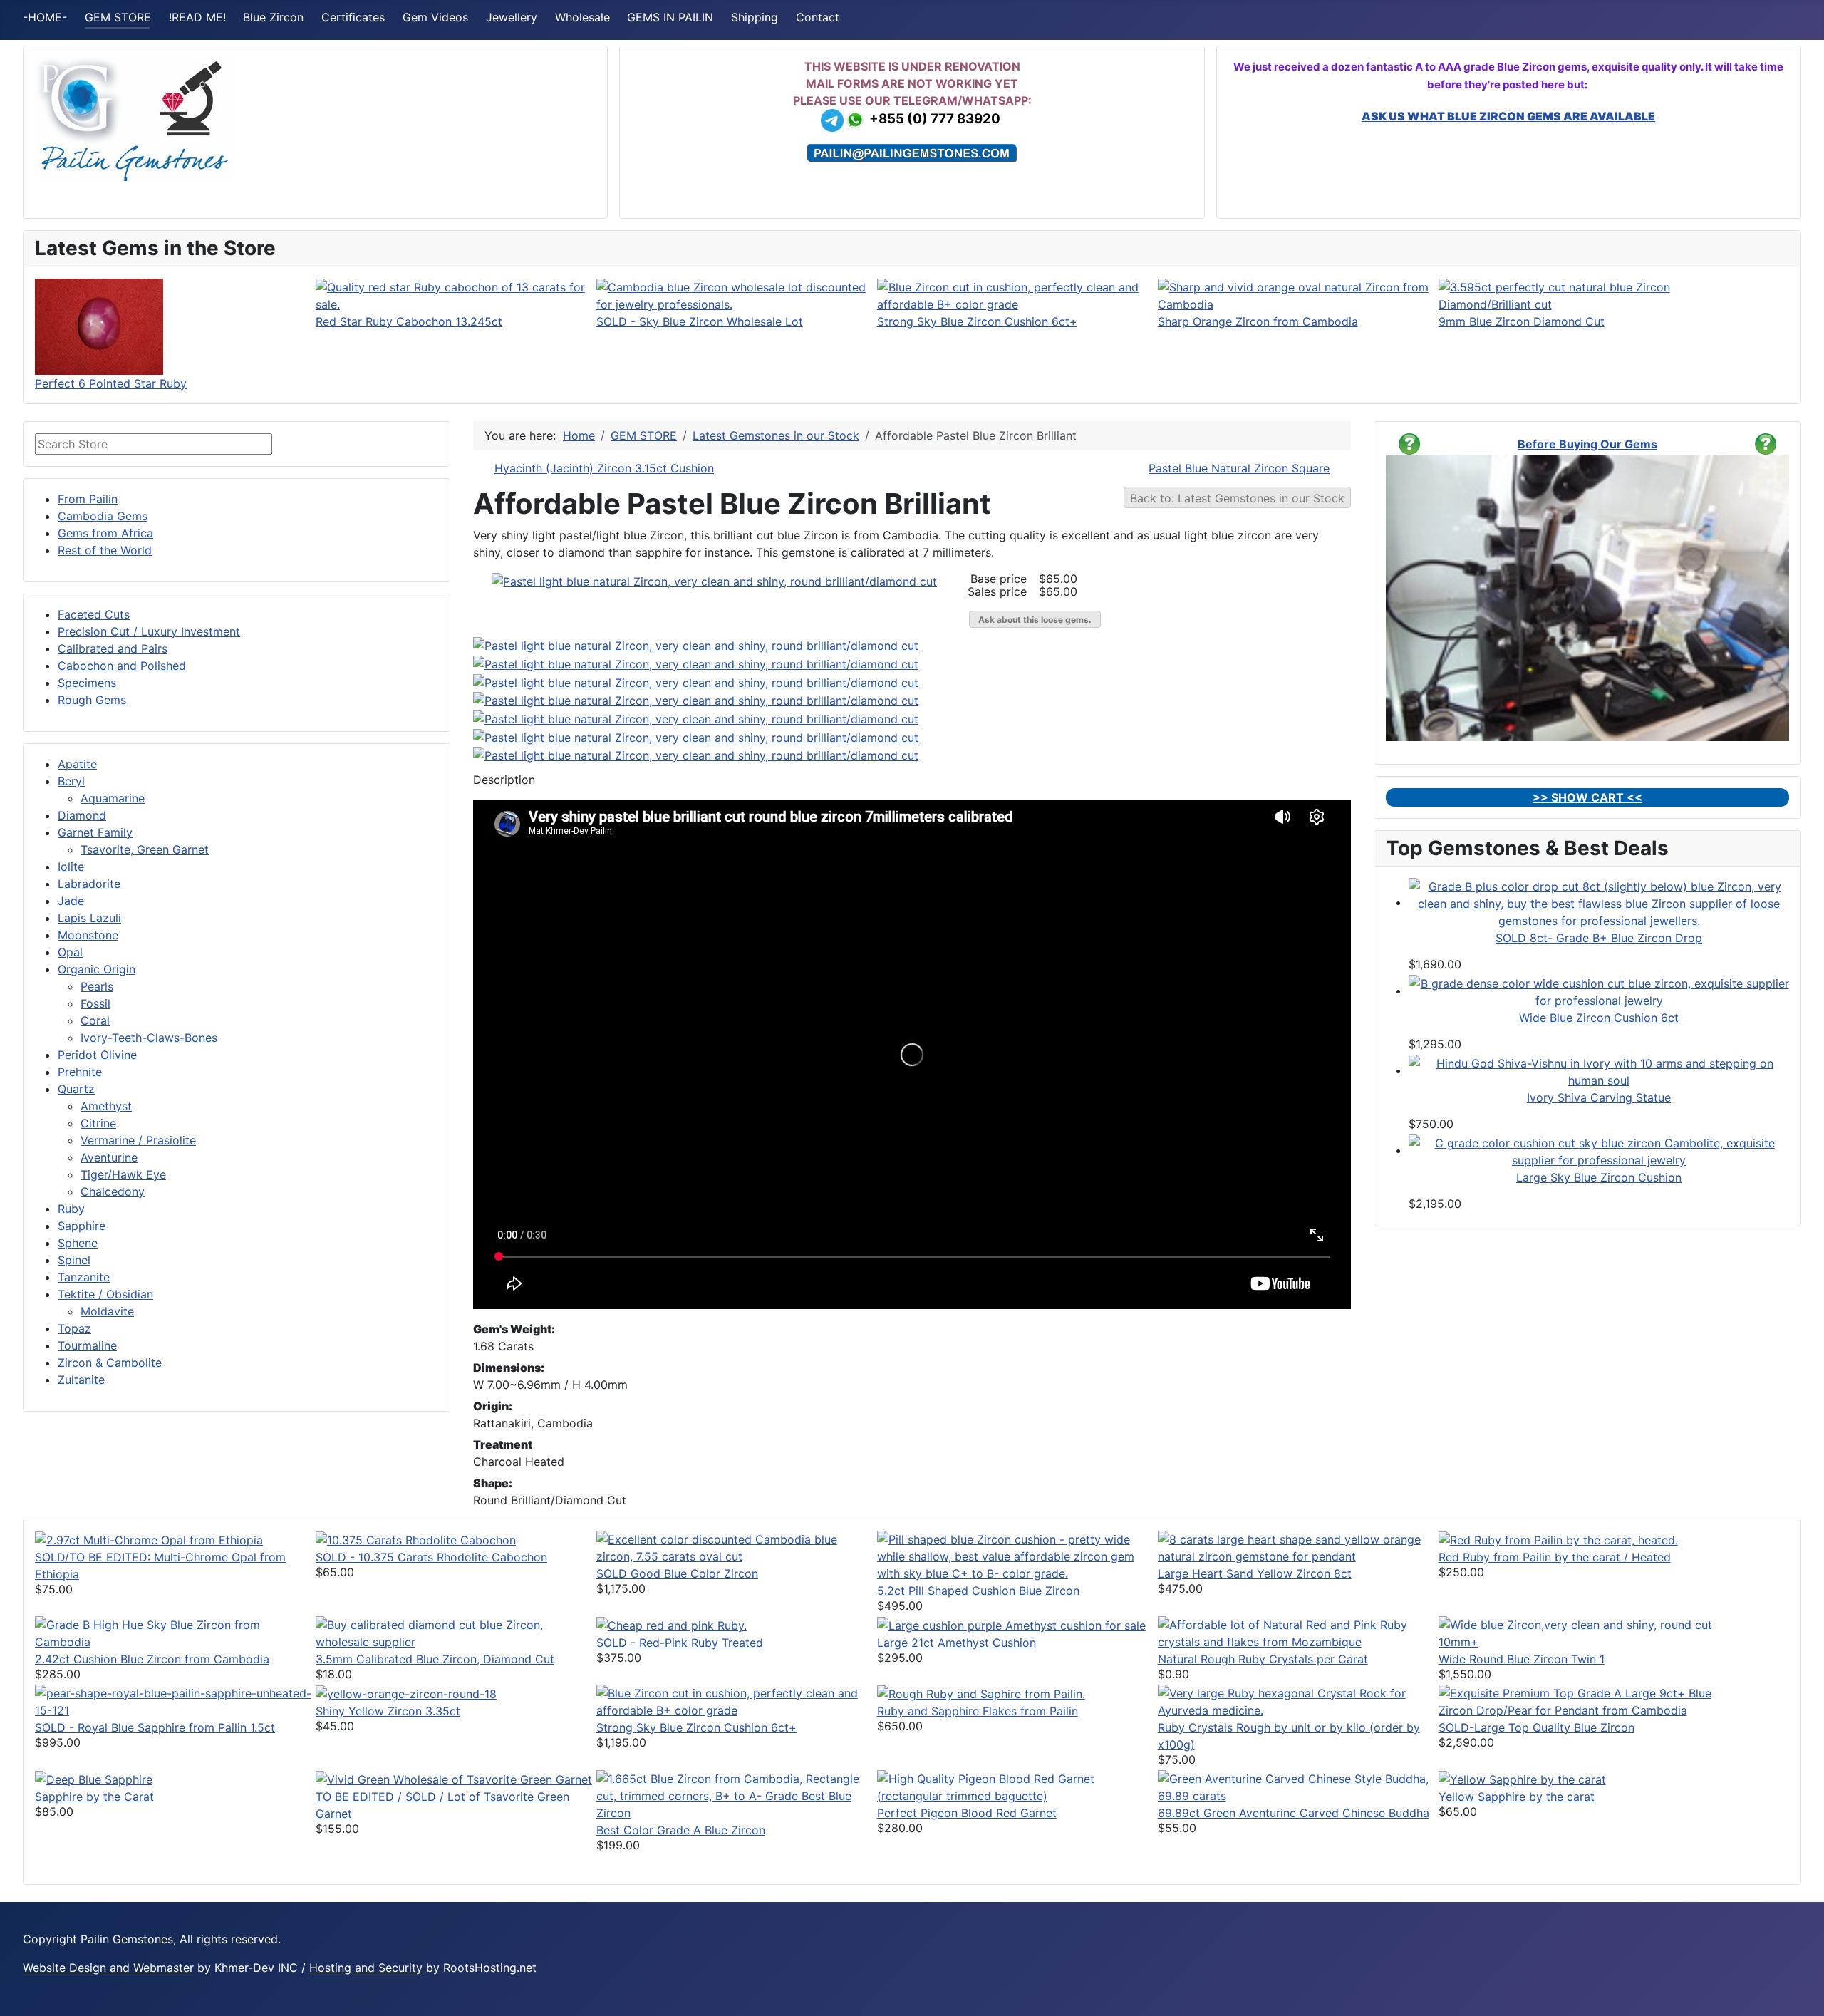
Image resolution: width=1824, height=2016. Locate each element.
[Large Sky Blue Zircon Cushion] (1599, 1150)
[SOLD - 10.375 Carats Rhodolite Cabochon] (416, 1539)
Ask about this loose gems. (1035, 620)
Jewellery (512, 17)
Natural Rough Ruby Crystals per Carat (1263, 1659)
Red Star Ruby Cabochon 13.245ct (409, 321)
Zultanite (81, 1380)
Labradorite (89, 884)
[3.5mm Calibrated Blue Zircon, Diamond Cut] (456, 1632)
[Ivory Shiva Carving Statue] (1599, 1070)
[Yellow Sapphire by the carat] (1522, 1779)
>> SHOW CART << (1587, 797)
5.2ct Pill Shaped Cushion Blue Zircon (978, 1591)
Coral (95, 1020)
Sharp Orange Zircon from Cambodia (1258, 321)
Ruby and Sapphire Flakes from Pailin (978, 1711)
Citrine (98, 1123)
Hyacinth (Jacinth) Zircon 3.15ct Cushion (604, 468)
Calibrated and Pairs (113, 648)
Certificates (353, 17)
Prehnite (80, 1072)
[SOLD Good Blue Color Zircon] (737, 1546)
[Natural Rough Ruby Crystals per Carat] (1298, 1632)
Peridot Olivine (97, 1055)
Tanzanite (84, 1277)
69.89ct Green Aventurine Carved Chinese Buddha (1294, 1813)
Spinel (74, 1260)
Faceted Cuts (94, 614)
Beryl (71, 781)
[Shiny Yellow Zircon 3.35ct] (406, 1693)
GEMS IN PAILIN (670, 17)
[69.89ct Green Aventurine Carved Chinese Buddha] (1298, 1786)
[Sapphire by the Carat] (94, 1779)
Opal (70, 952)
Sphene (78, 1243)
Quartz (76, 1089)
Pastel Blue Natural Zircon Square (1239, 468)
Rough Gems (92, 700)
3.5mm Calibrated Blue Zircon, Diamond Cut (435, 1659)
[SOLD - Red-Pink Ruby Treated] (672, 1625)
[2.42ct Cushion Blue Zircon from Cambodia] (175, 1632)
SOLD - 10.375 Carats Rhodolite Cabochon (431, 1557)
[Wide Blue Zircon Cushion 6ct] (1599, 991)
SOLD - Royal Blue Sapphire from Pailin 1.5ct (155, 1727)
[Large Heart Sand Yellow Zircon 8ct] (1298, 1546)
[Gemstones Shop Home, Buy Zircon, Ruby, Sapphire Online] (135, 118)
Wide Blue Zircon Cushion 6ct (1599, 1018)
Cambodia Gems (103, 516)
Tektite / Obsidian (105, 1294)
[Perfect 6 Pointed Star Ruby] (99, 326)
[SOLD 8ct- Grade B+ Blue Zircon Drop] (1599, 902)
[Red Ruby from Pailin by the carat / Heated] (1558, 1539)
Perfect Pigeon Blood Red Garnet (967, 1813)
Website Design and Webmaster (108, 1968)
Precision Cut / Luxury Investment (149, 631)
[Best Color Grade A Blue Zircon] (737, 1794)
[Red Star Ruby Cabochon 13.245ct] (456, 294)
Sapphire (82, 1226)
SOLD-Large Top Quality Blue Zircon (1537, 1727)
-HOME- (45, 17)
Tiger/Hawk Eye (123, 1174)
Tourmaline (87, 1345)
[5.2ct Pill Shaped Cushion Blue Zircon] (1017, 1555)
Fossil (95, 1003)
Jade (71, 901)
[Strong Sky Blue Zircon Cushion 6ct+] (1017, 294)
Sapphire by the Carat (94, 1797)
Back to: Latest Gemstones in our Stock (1237, 498)
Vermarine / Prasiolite (138, 1140)
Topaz (74, 1328)
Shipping (755, 17)
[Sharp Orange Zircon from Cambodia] (1298, 294)
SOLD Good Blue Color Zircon (677, 1573)
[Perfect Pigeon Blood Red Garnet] (1017, 1786)
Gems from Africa (105, 533)
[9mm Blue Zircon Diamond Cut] (1579, 294)
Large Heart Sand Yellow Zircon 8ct (1255, 1573)
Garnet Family (95, 832)
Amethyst (106, 1106)
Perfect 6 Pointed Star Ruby (111, 383)
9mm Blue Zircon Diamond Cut (1522, 321)
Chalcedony (113, 1191)
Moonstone (88, 935)
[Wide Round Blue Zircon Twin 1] (1579, 1632)
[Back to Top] (1806, 1998)
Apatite (77, 764)
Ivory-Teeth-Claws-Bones (149, 1038)
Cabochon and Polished (122, 666)
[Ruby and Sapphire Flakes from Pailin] (981, 1693)
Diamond (82, 815)
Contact (818, 17)
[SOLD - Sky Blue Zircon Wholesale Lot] (737, 294)
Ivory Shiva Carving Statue (1599, 1097)
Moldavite (107, 1311)
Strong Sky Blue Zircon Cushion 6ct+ (977, 321)
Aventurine (109, 1157)
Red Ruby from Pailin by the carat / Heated (1555, 1557)
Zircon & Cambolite (110, 1363)
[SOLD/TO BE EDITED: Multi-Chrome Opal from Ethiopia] (149, 1539)
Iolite (71, 867)
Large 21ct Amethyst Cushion (957, 1643)
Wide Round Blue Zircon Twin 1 (1522, 1659)
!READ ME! (197, 17)
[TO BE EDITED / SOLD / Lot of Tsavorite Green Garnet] (454, 1779)
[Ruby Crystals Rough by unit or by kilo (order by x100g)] (1298, 1700)
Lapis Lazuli (89, 918)
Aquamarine (113, 798)
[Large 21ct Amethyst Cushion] (1011, 1625)
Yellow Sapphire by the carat (1517, 1797)
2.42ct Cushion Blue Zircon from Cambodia (152, 1659)
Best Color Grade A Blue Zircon (681, 1830)
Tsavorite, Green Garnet (145, 849)
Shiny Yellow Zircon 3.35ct (388, 1711)
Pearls (97, 986)
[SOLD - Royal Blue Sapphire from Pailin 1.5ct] (175, 1700)
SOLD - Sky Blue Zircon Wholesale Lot (700, 321)
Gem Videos (435, 17)
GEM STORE (118, 17)
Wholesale (582, 17)
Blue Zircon (273, 17)
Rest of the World (105, 550)
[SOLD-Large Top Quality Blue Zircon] (1579, 1700)
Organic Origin (97, 969)
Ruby (71, 1209)
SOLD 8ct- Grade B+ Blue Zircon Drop (1599, 938)
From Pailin (88, 499)
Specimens (87, 683)
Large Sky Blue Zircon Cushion (1599, 1177)
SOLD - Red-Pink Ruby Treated (680, 1643)
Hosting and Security (366, 1968)
